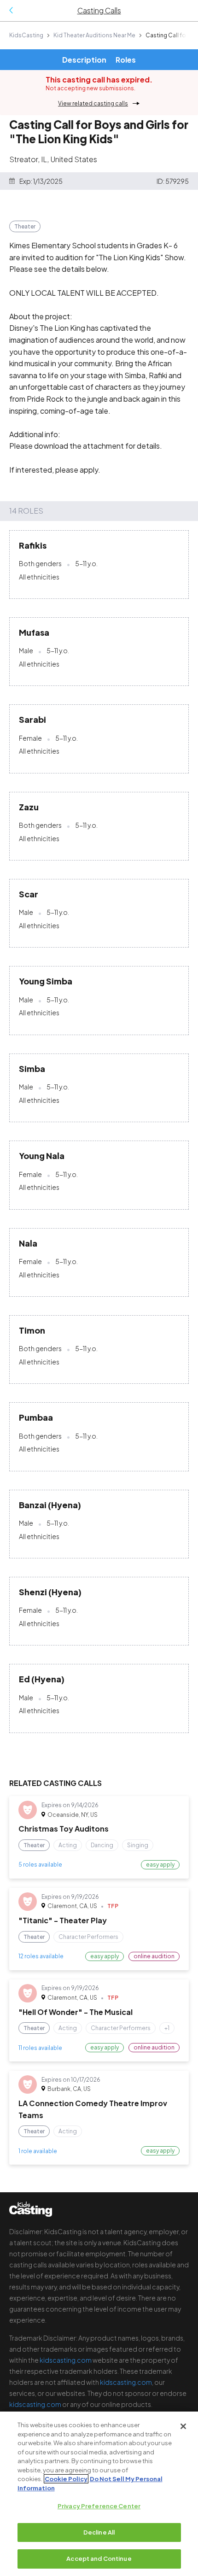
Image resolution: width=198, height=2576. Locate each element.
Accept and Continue (99, 2558)
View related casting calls (93, 103)
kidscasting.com (66, 2360)
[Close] (183, 2426)
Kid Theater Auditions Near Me (94, 35)
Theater (25, 226)
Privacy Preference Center (99, 2506)
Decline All (99, 2532)
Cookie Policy (66, 2479)
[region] (99, 2494)
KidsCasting (26, 35)
